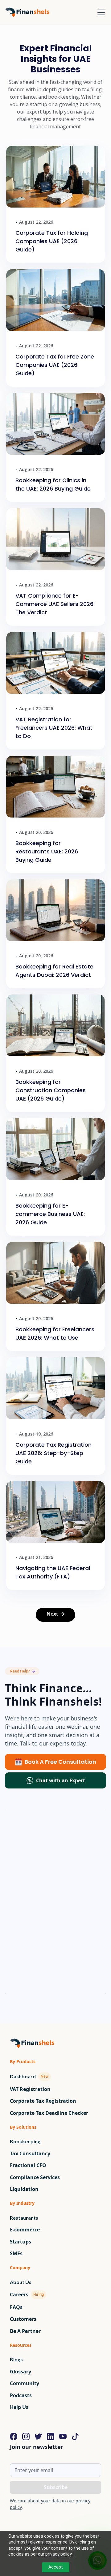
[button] (100, 12)
